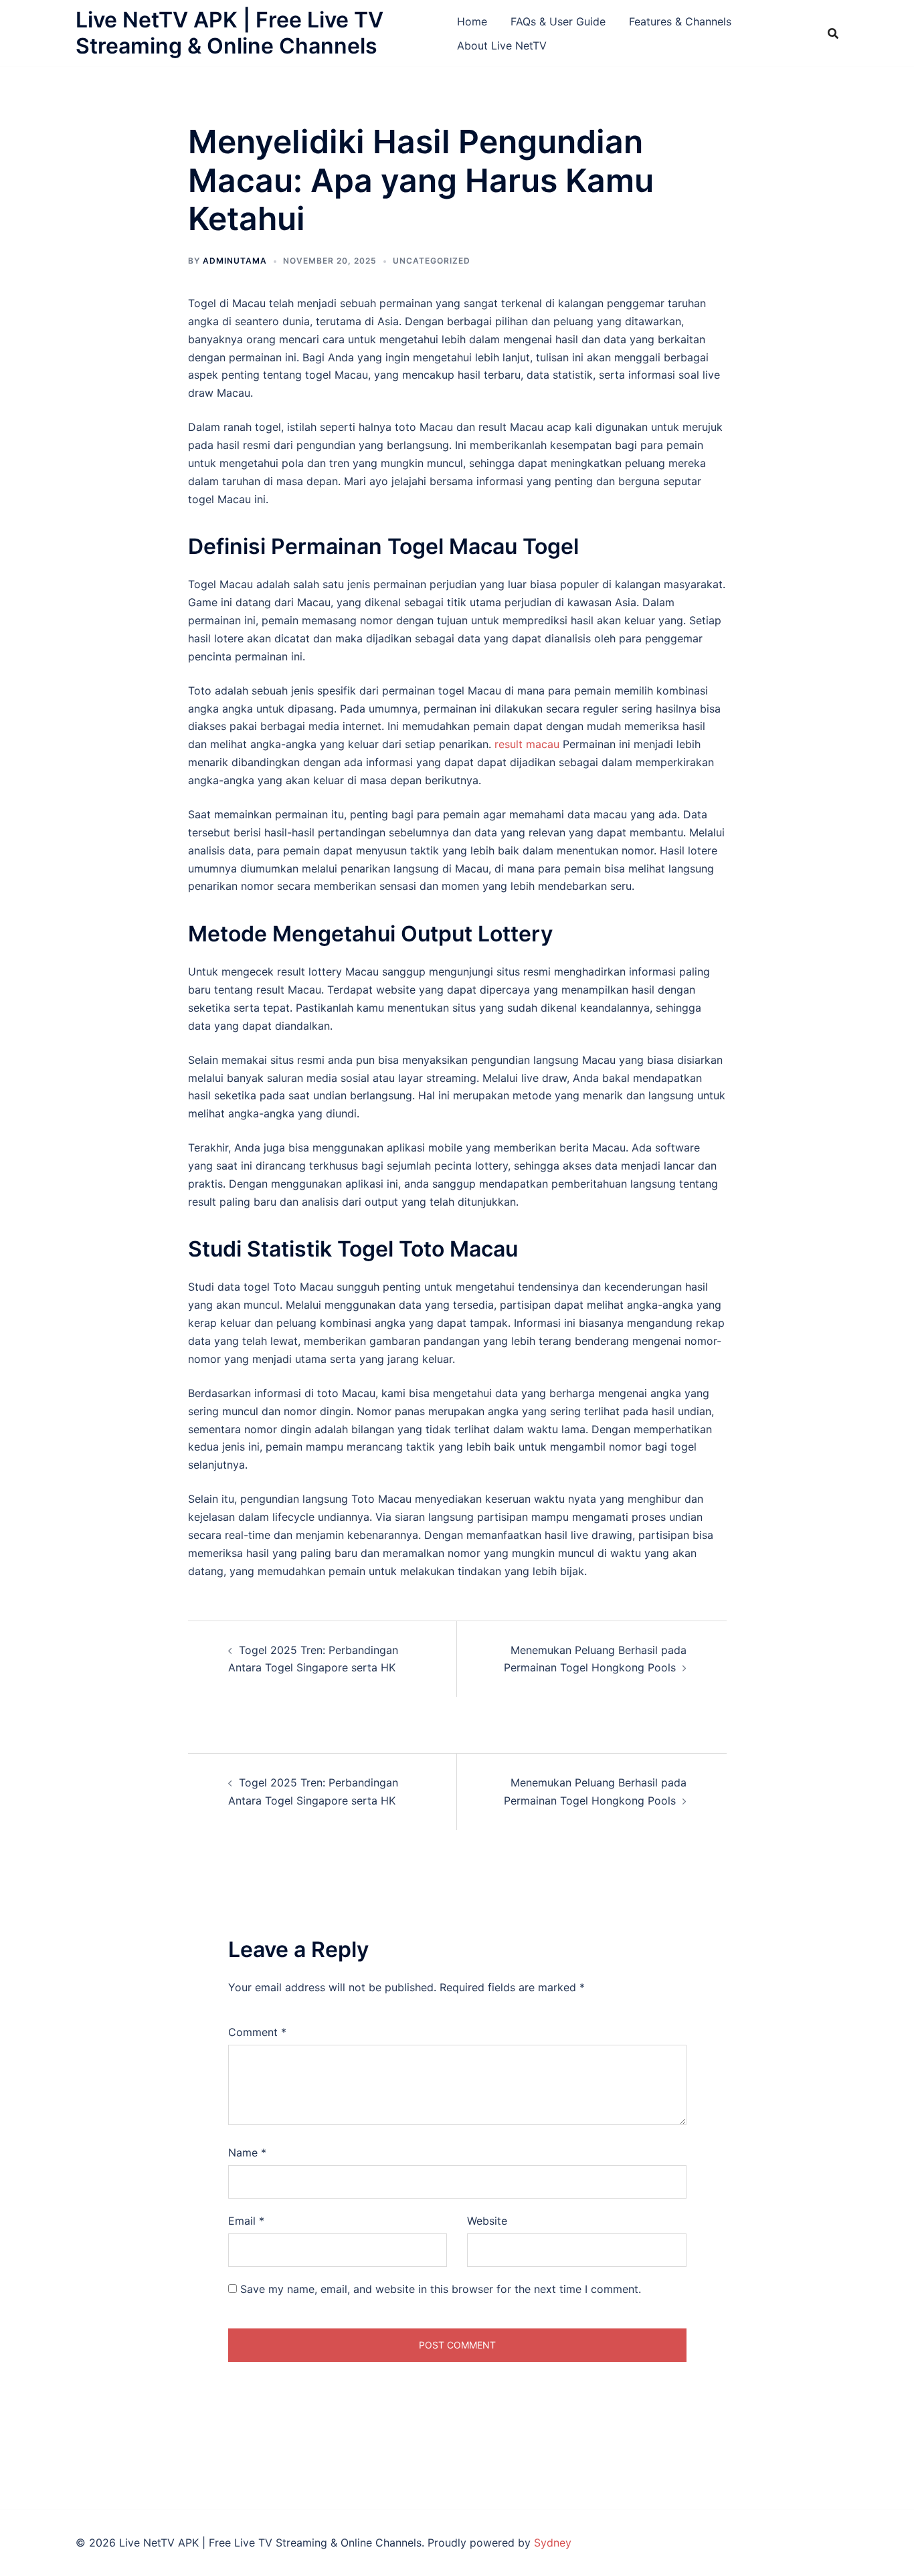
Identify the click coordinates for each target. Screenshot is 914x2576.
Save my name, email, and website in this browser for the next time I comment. (441, 2289)
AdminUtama (235, 261)
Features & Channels (680, 21)
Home (472, 21)
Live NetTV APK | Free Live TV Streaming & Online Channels (230, 32)
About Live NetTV (502, 45)
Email (246, 2221)
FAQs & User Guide (558, 21)
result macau (527, 744)
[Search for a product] (833, 33)
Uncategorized (432, 261)
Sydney (553, 2543)
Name (247, 2152)
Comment (257, 2032)
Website (487, 2221)
